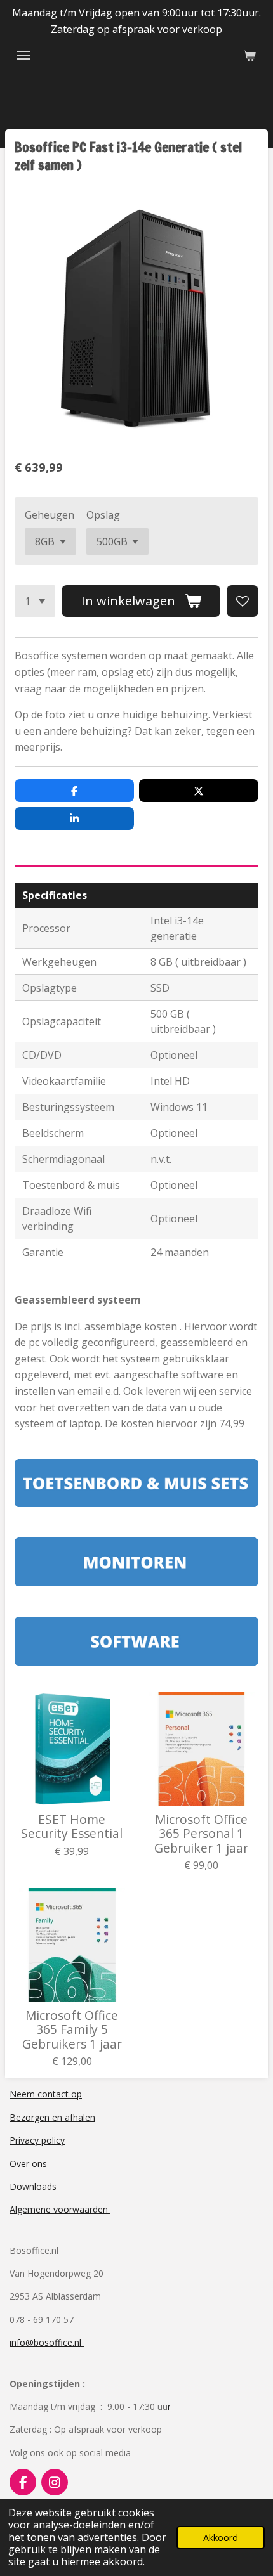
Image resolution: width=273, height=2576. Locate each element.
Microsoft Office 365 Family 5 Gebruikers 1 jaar (72, 2030)
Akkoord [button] (221, 2538)
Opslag (103, 515)
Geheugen (50, 515)
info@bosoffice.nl (47, 2342)
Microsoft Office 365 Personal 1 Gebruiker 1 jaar (201, 1834)
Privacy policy (37, 2140)
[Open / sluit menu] (23, 55)
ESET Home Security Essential (72, 1827)
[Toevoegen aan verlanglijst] (243, 601)
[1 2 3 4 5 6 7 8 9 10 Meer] (35, 601)
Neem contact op (46, 2094)
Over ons (28, 2164)
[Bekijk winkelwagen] (250, 55)
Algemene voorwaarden (60, 2209)
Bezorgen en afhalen (52, 2117)
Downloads (33, 2186)
